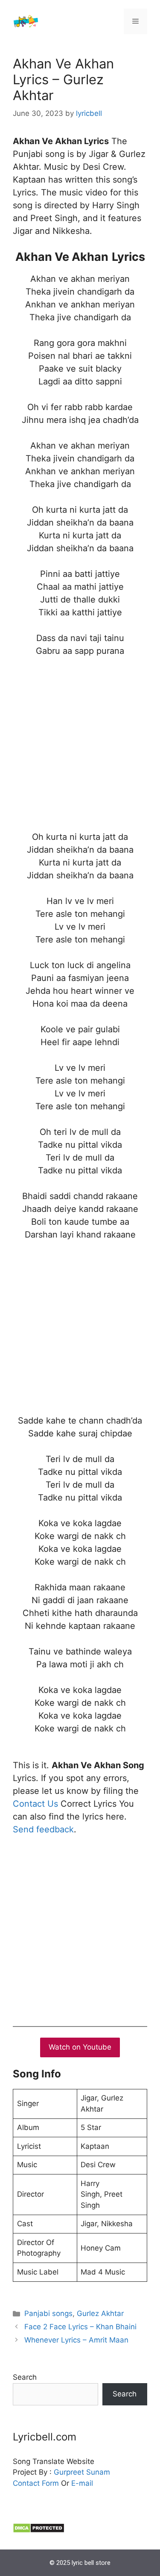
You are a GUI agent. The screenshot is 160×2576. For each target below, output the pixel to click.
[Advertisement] (80, 750)
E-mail (82, 2483)
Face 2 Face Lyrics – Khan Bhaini (80, 2327)
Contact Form (36, 2483)
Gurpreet (69, 2472)
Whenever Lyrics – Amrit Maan (76, 2340)
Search (25, 2377)
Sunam (97, 2472)
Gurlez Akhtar (100, 2313)
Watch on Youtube (80, 2047)
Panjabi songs (48, 2313)
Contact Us (35, 1804)
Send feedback (43, 1829)
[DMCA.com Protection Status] (39, 2531)
